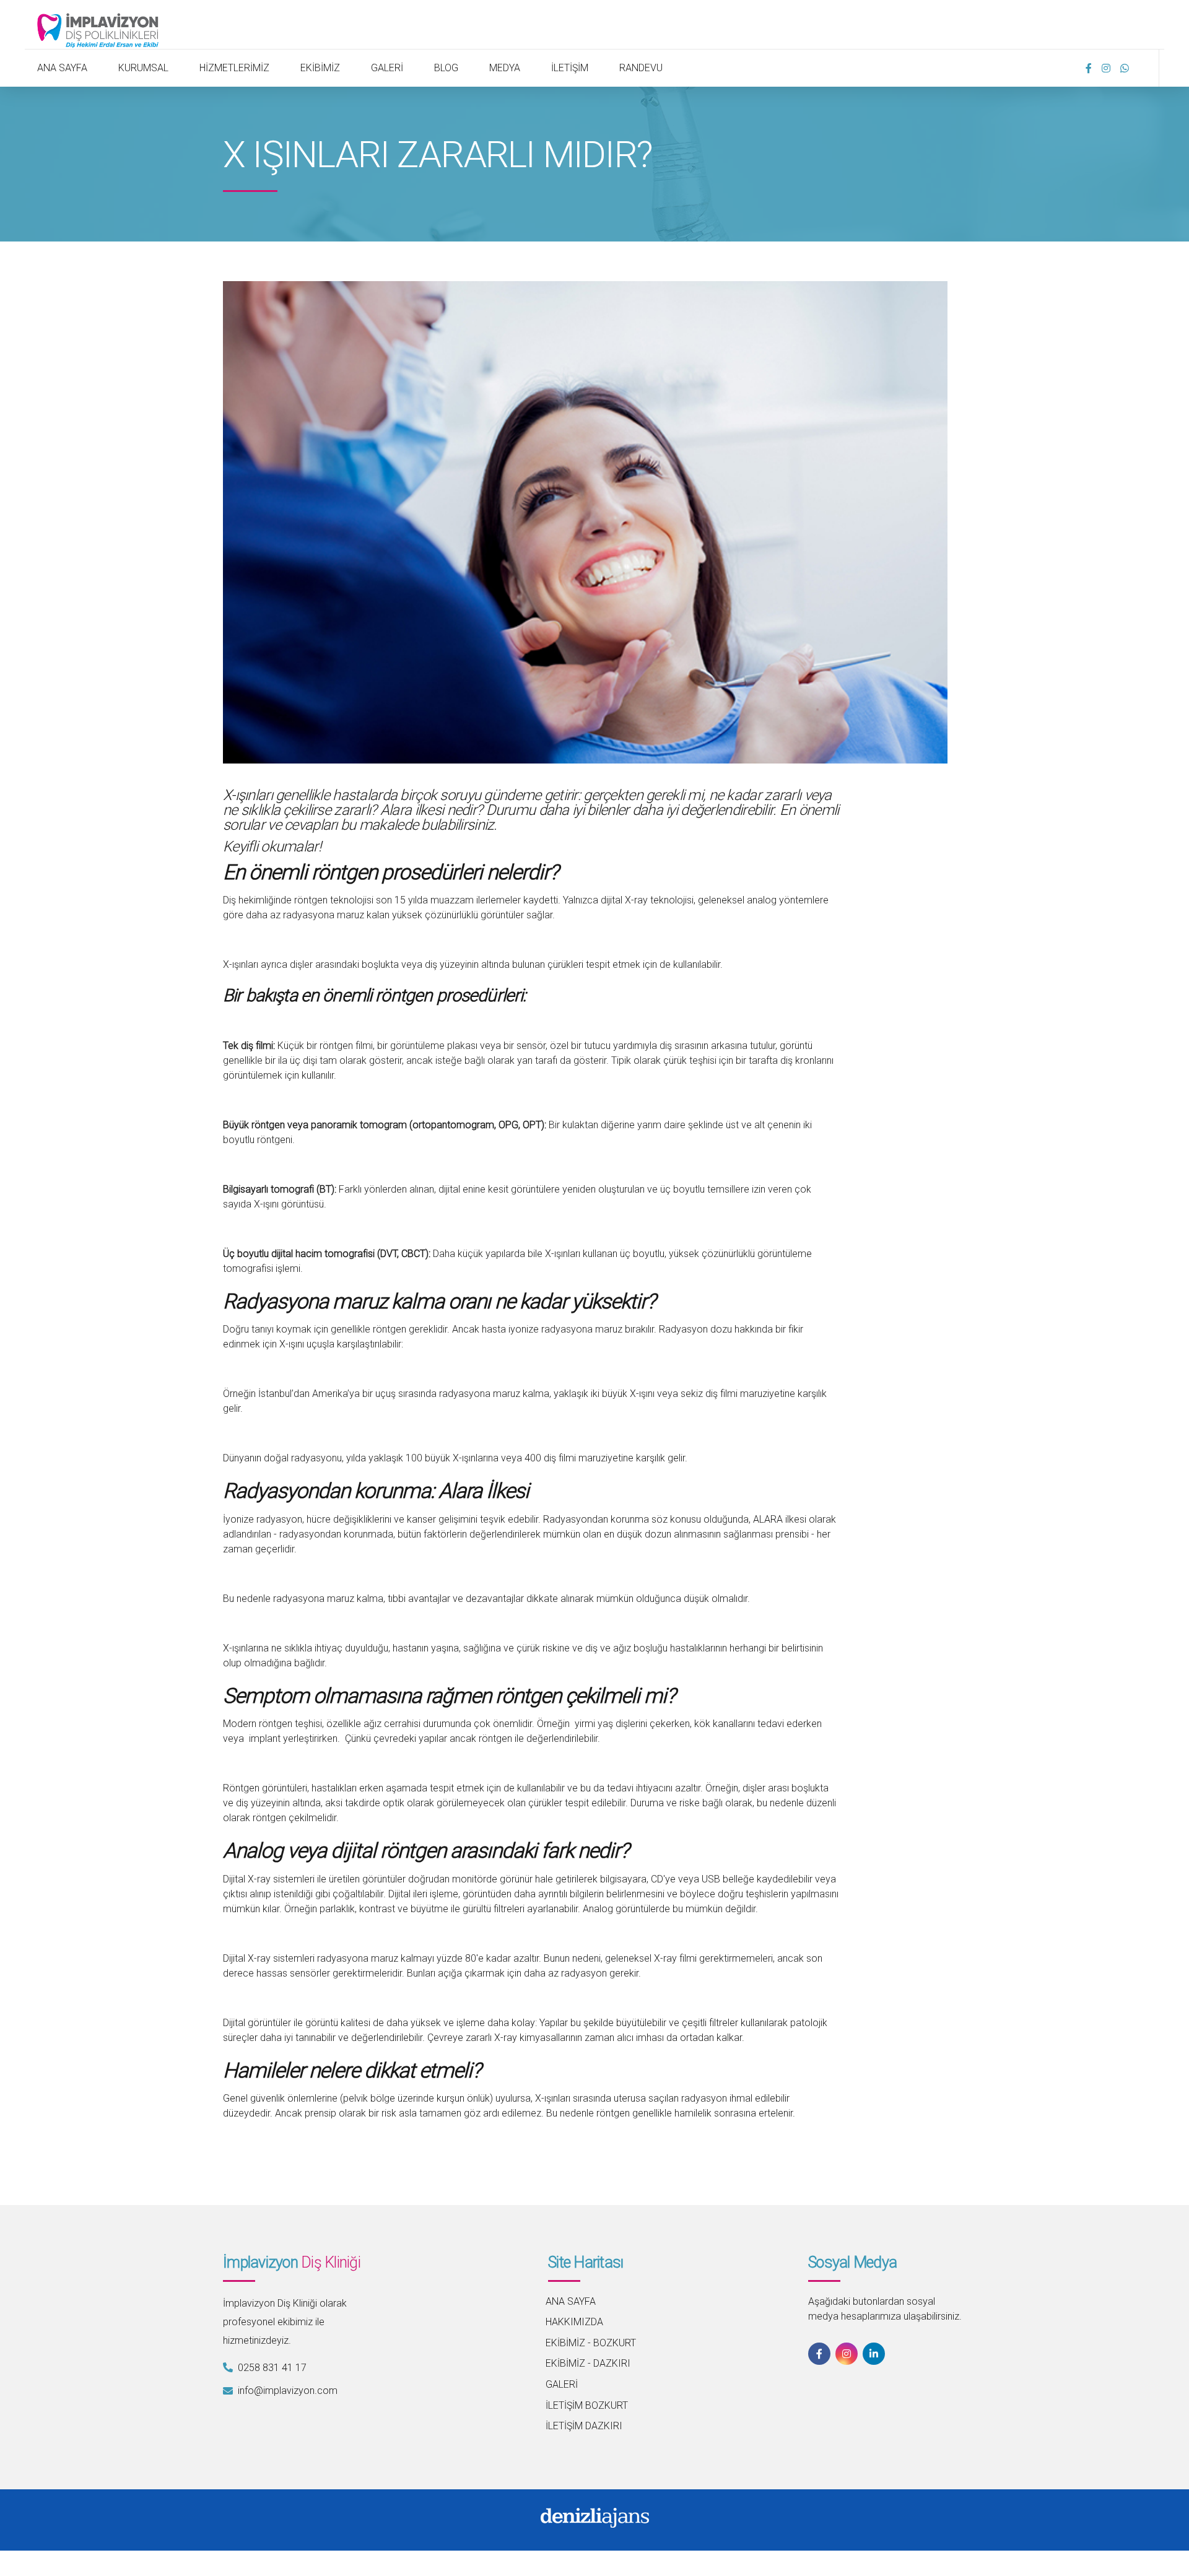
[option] (585, 522)
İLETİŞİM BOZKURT (587, 2405)
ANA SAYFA (62, 68)
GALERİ (387, 68)
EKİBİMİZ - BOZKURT (591, 2343)
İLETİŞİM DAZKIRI (584, 2426)
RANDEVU (641, 68)
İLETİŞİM (570, 68)
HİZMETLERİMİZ (234, 68)
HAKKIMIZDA (574, 2322)
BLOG (446, 68)
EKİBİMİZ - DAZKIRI (588, 2363)
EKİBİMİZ (320, 68)
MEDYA (505, 68)
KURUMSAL (143, 68)
